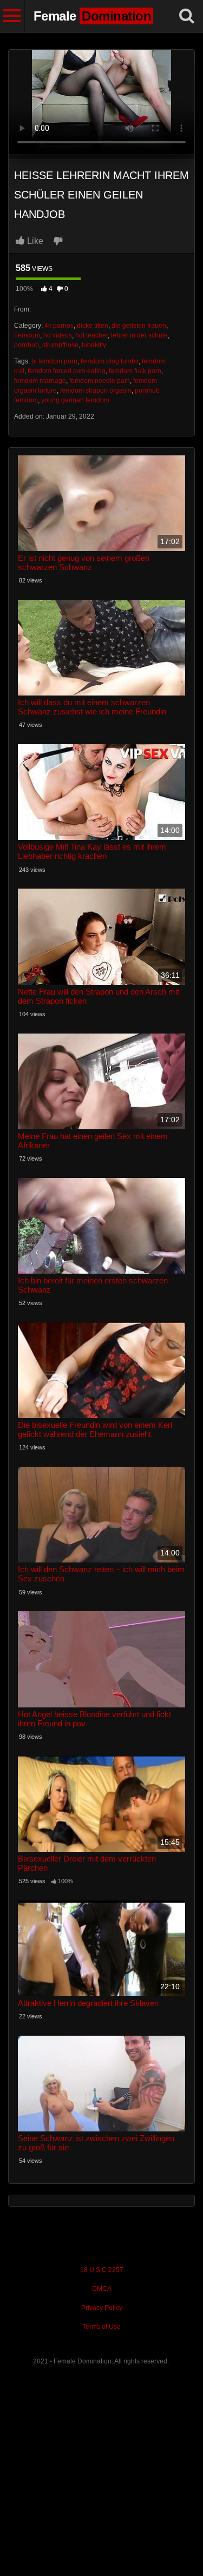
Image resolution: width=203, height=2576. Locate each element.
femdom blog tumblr (110, 361)
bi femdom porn (54, 361)
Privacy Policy (102, 2308)
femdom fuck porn (135, 371)
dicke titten (93, 326)
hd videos (58, 335)
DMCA (102, 2289)
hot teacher (91, 335)
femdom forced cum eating (67, 371)
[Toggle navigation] (12, 16)
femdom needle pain (100, 381)
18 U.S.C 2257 (102, 2270)
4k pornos (59, 326)
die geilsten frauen (139, 326)
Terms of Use (101, 2327)
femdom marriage (40, 381)
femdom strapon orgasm (96, 390)
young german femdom (75, 400)
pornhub (27, 345)
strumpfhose (60, 345)
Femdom (27, 335)
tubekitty (94, 345)
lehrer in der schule (139, 335)
